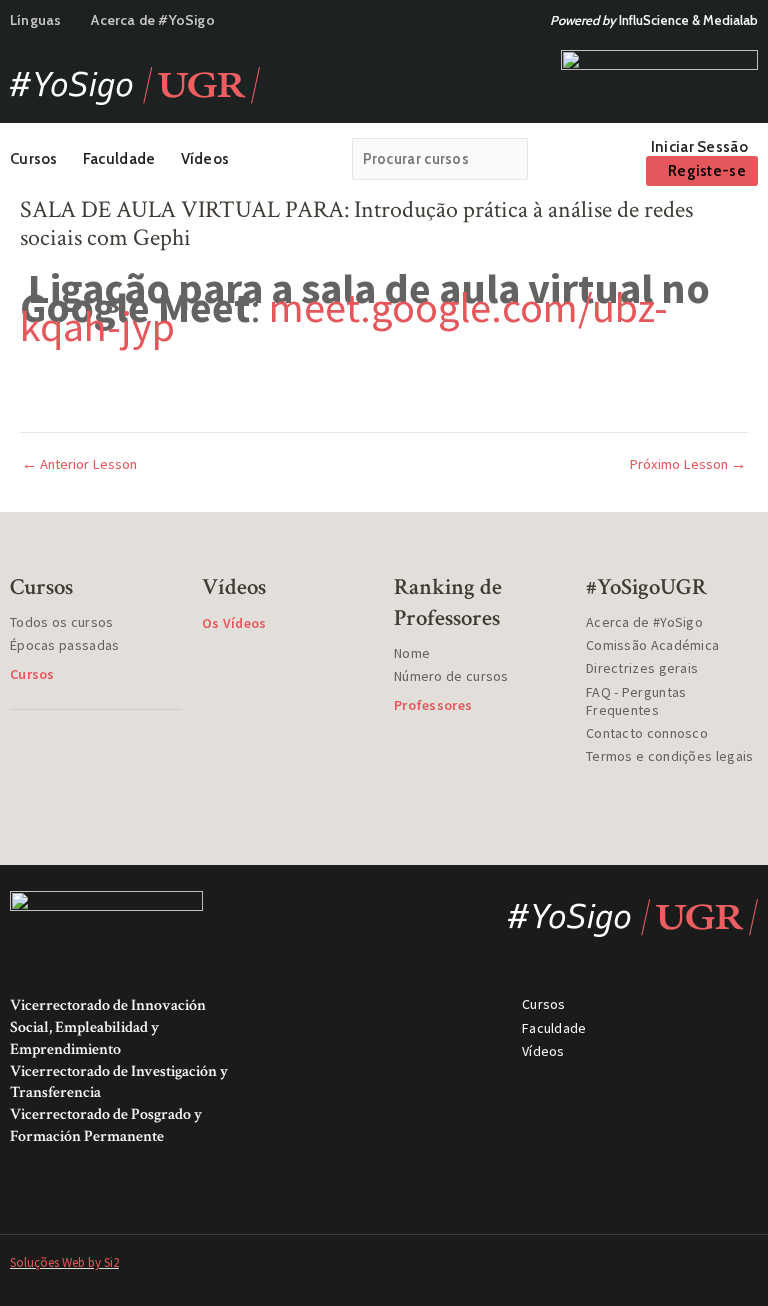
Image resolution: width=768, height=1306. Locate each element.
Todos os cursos (62, 622)
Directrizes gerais (642, 668)
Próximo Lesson (687, 464)
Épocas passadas (65, 645)
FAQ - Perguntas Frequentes (636, 701)
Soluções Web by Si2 (64, 1262)
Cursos (34, 159)
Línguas (35, 20)
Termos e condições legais (670, 756)
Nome (412, 653)
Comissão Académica (652, 645)
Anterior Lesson (79, 464)
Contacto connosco (647, 733)
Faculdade (119, 159)
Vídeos (205, 159)
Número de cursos (451, 676)
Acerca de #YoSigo (152, 20)
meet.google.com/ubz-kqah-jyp (344, 316)
